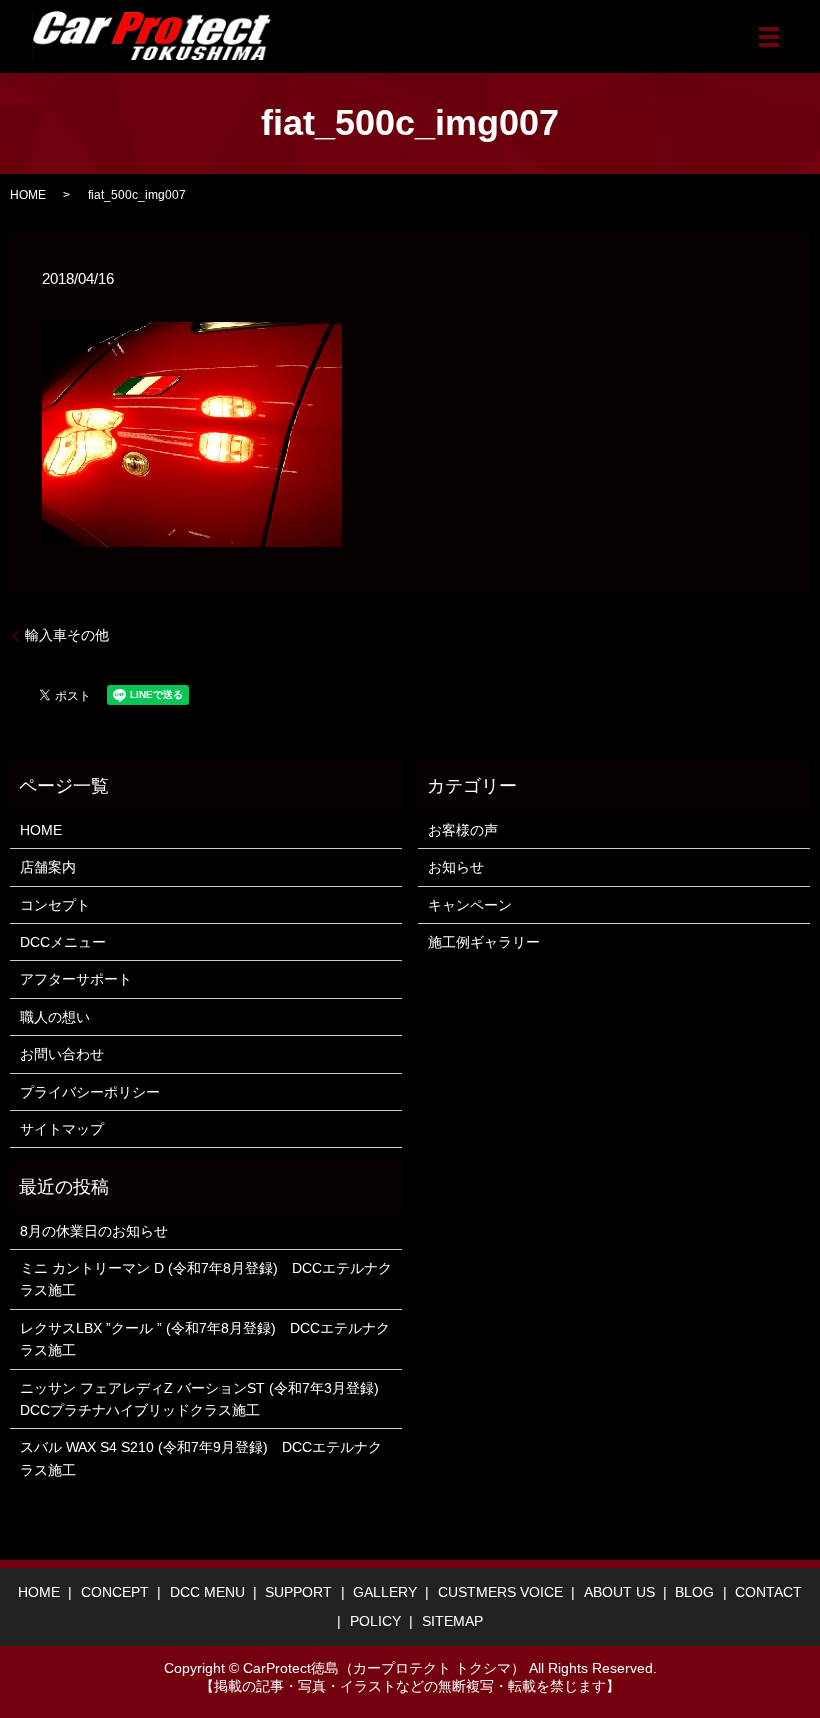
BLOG (694, 1592)
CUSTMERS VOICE (500, 1592)
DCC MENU (207, 1592)
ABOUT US (619, 1592)
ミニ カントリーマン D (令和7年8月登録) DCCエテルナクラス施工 (206, 1279)
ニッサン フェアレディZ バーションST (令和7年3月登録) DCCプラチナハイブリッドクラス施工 (206, 1399)
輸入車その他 (67, 635)
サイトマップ (62, 1129)
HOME (28, 195)
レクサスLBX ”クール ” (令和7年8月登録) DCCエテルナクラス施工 (205, 1339)
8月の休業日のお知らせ (94, 1231)
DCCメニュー (63, 942)
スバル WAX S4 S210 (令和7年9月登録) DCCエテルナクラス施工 (201, 1458)
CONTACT (768, 1592)
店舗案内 (48, 867)
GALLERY (385, 1592)
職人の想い (55, 1017)
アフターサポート (76, 979)
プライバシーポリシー (90, 1092)
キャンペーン (470, 905)
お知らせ (456, 867)
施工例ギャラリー (484, 942)
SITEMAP (452, 1621)
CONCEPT (115, 1592)
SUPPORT (298, 1592)
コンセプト (55, 905)
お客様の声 (463, 830)
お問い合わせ (62, 1054)
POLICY (375, 1621)
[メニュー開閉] (769, 37)
